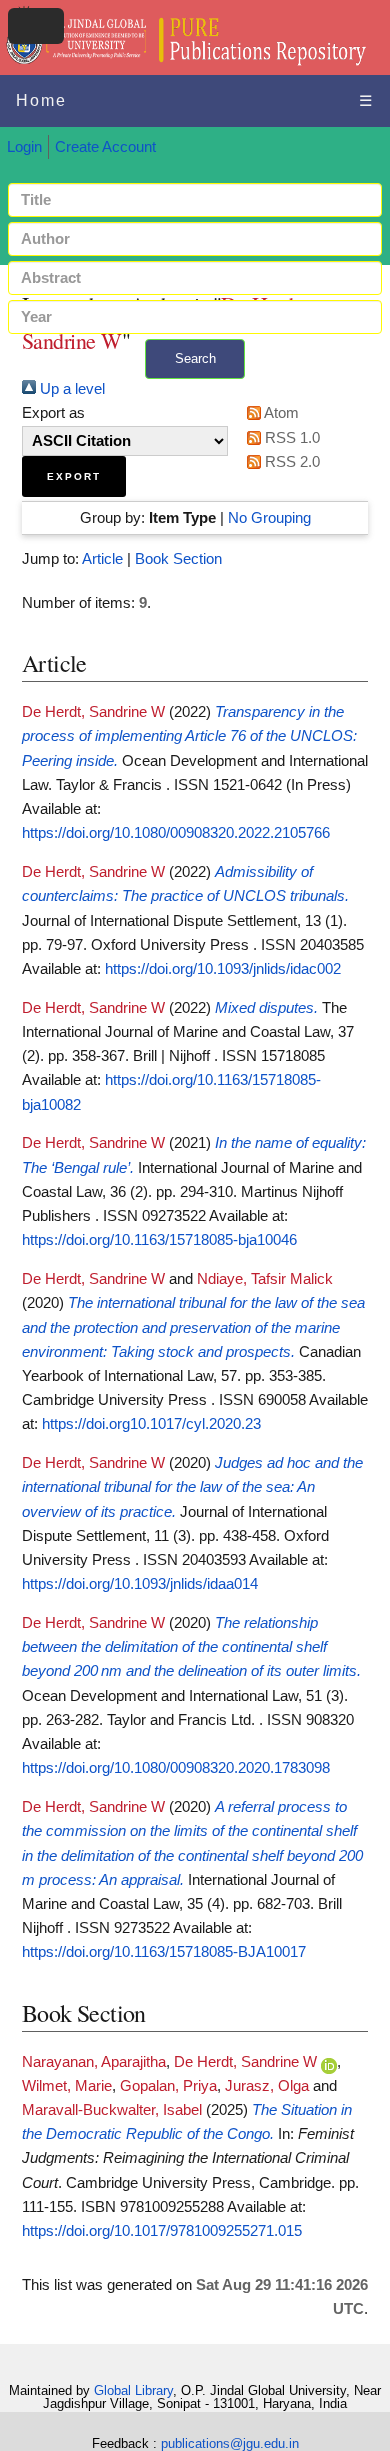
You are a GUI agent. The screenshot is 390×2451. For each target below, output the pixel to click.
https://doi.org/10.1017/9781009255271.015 (162, 2231)
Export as (53, 413)
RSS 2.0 (290, 462)
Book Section (178, 559)
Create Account (105, 147)
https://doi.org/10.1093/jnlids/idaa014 (140, 1584)
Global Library (133, 2390)
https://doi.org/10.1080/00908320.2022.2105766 (176, 833)
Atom (280, 413)
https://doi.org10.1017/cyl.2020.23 (151, 1424)
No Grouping (269, 518)
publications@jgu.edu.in (230, 2443)
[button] (74, 476)
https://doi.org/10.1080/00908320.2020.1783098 (176, 1768)
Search (195, 358)
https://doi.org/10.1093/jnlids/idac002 (223, 969)
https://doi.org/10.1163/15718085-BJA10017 (164, 1952)
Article (102, 559)
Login (24, 147)
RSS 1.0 (290, 438)
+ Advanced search (195, 390)
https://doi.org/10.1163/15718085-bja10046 (159, 1240)
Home (41, 100)
